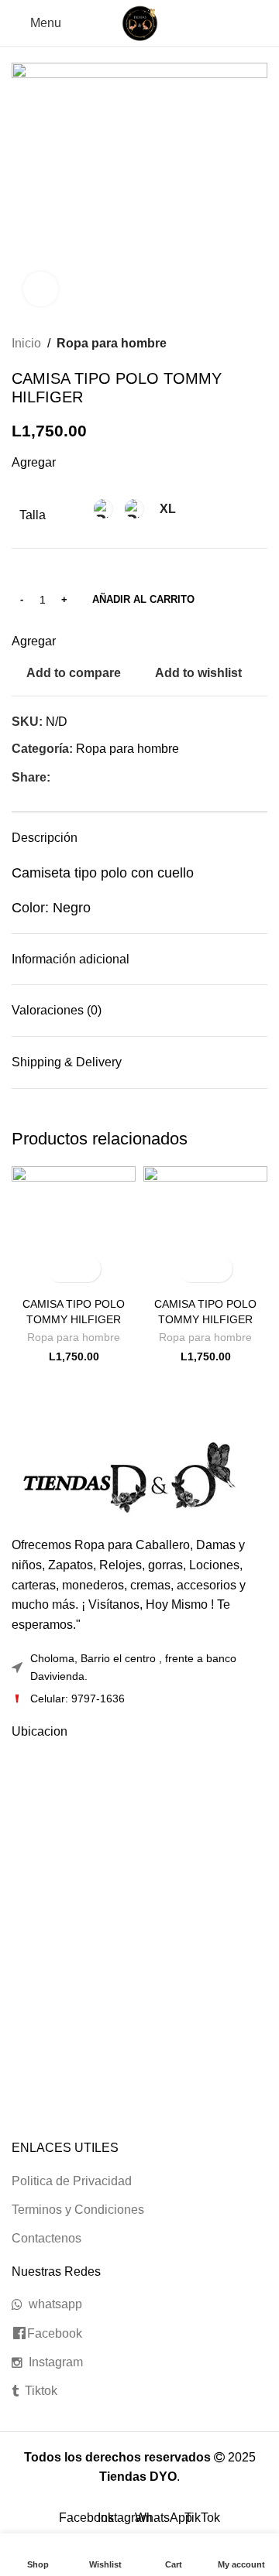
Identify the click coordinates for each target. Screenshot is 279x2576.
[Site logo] (139, 22)
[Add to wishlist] (87, 1269)
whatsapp (55, 2304)
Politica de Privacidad (72, 2181)
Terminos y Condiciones (78, 2210)
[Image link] (128, 1478)
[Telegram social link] (131, 777)
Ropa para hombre (112, 343)
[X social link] (77, 777)
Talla (33, 515)
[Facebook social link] (59, 777)
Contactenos (46, 2238)
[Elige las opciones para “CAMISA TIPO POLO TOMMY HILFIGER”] (60, 1269)
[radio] (103, 509)
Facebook (55, 2333)
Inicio (26, 343)
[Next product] (260, 344)
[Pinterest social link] (95, 777)
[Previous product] (229, 344)
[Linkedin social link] (113, 777)
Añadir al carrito (143, 599)
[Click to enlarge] (41, 289)
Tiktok (41, 2391)
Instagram (56, 2362)
